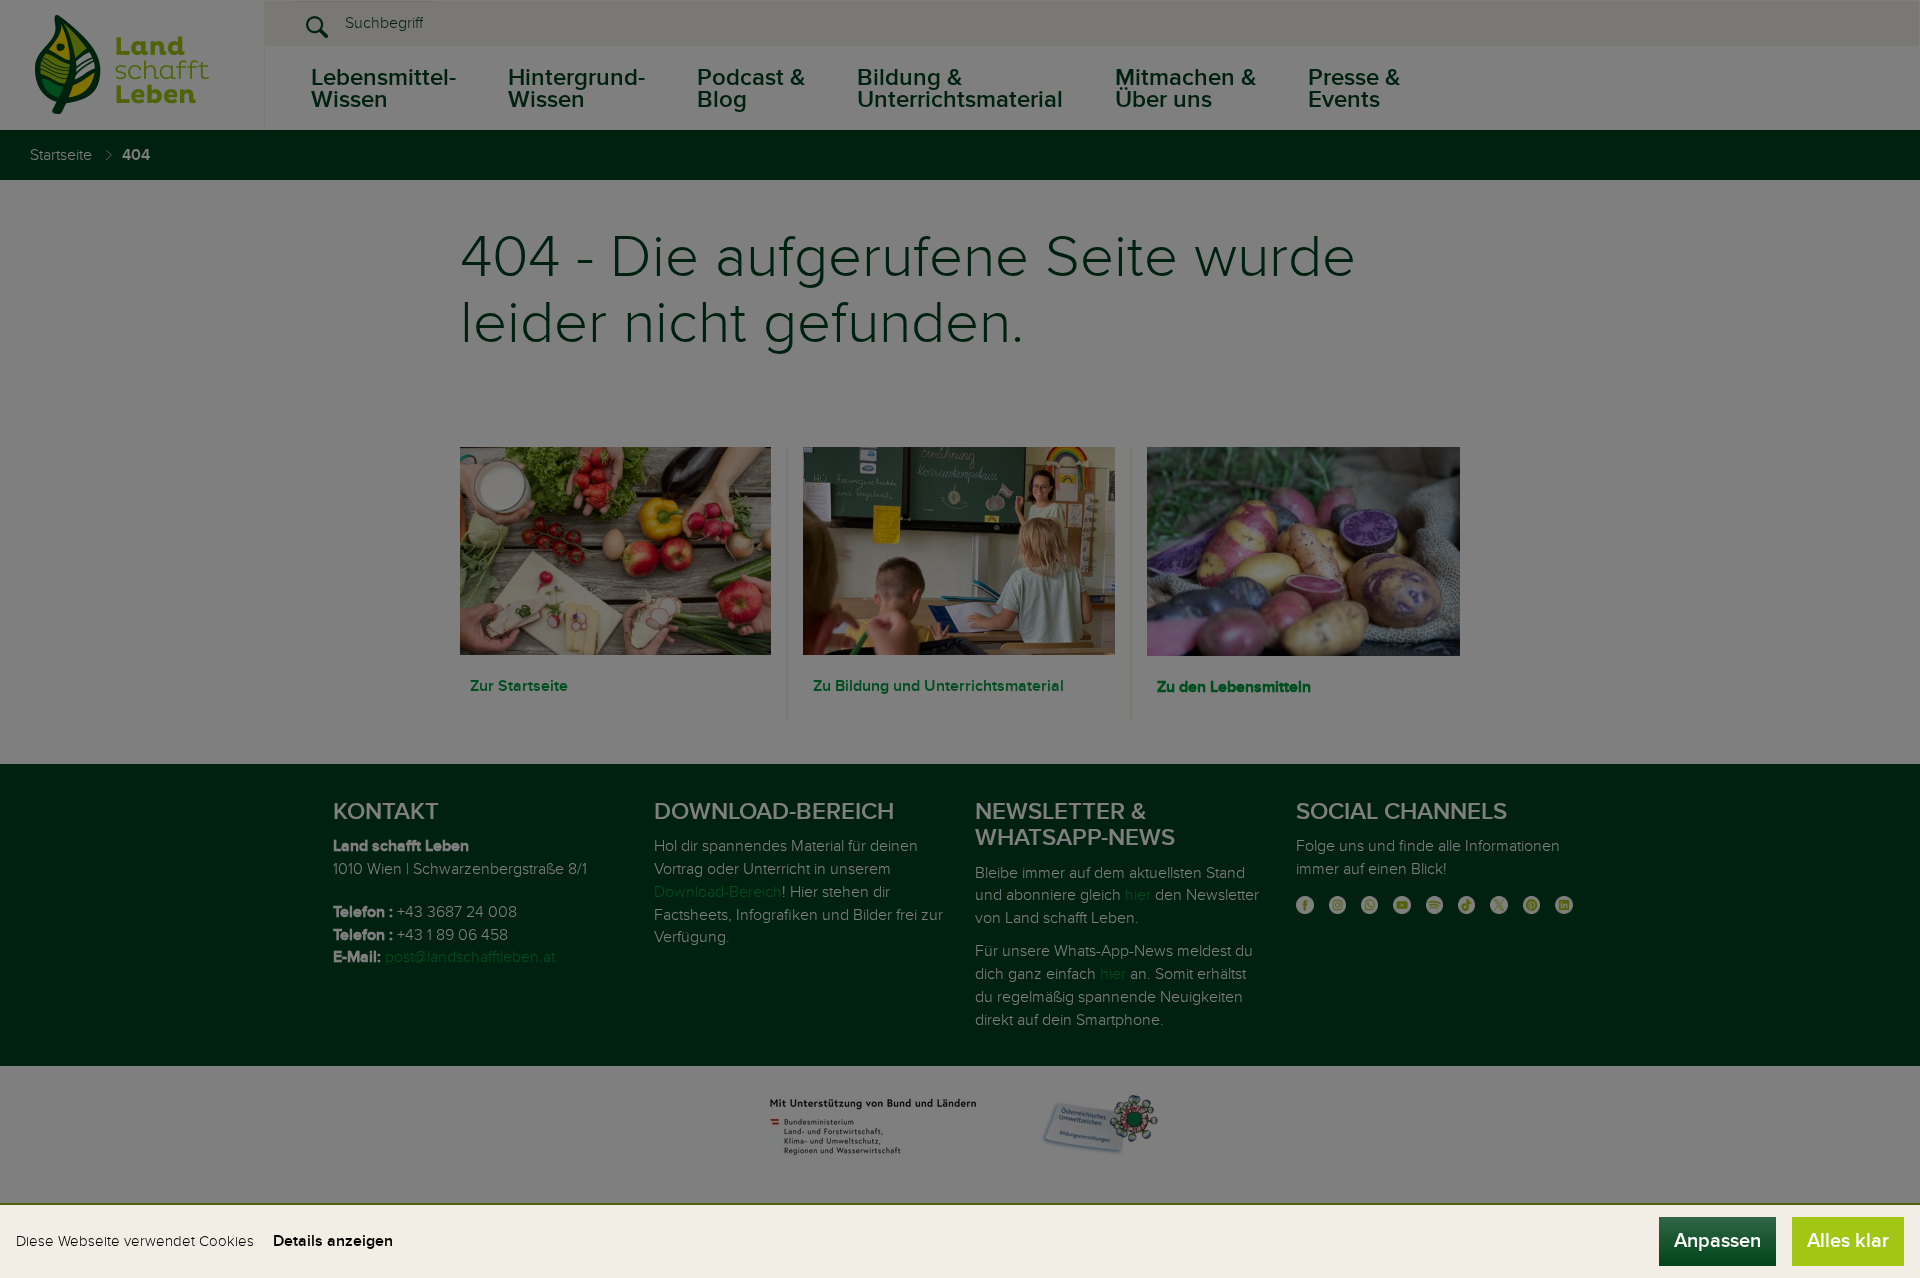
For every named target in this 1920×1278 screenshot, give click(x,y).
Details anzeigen (333, 1241)
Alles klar (1848, 1241)
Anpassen (1717, 1241)
